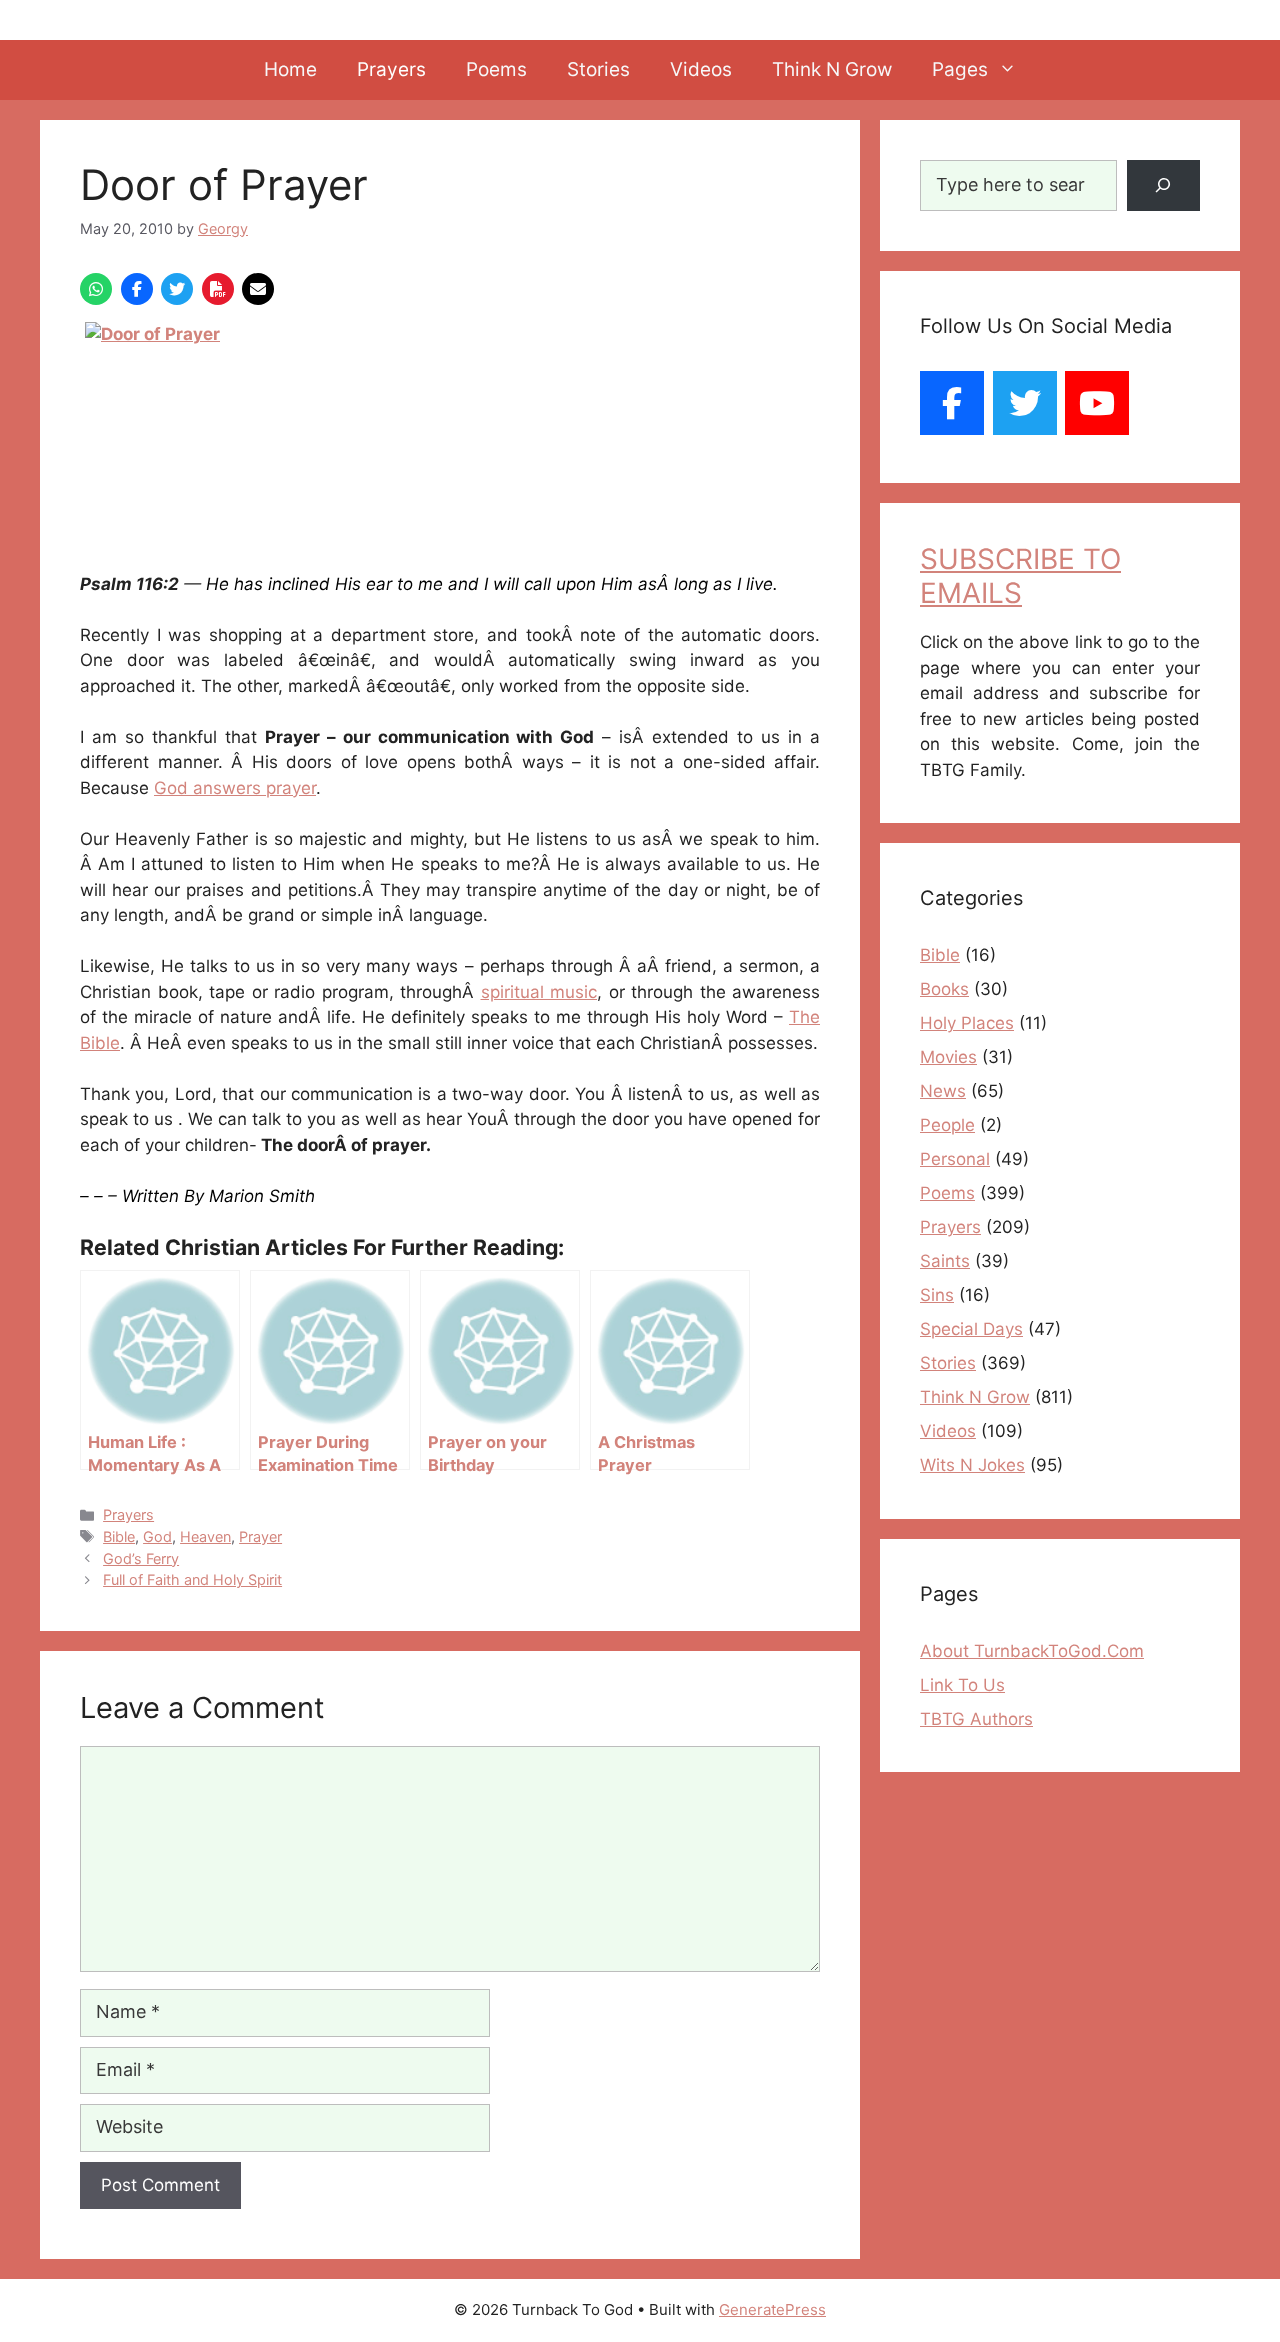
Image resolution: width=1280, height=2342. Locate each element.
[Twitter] (1025, 403)
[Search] (1163, 185)
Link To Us (962, 1685)
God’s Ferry (141, 1558)
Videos (701, 69)
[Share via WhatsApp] (96, 289)
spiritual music (539, 992)
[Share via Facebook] (137, 289)
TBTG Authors (976, 1719)
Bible (119, 1536)
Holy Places (967, 1023)
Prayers (391, 69)
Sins (937, 1295)
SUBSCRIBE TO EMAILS (1020, 576)
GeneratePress (772, 2309)
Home (290, 69)
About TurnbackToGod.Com (1032, 1651)
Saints (945, 1261)
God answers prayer (235, 788)
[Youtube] (1097, 403)
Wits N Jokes (972, 1465)
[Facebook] (952, 403)
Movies (948, 1057)
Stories (598, 69)
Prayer (260, 1536)
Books (944, 989)
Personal (955, 1159)
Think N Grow (832, 69)
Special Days (971, 1329)
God (157, 1536)
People (947, 1125)
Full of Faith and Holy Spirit (192, 1579)
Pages (960, 69)
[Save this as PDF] (218, 289)
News (943, 1091)
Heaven (205, 1536)
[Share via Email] (258, 289)
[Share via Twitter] (177, 289)
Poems (496, 69)
